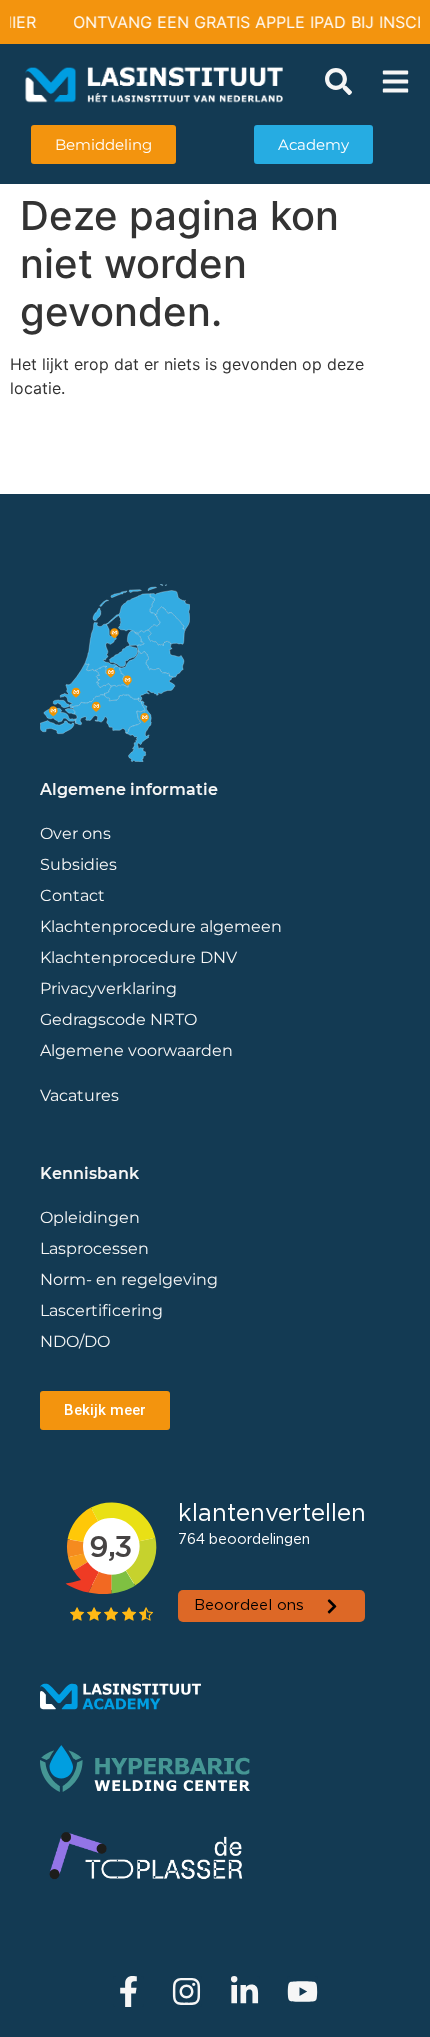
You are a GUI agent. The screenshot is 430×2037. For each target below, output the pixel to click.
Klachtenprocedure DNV (138, 957)
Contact (72, 895)
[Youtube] (302, 1991)
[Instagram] (186, 1991)
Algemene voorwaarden (136, 1050)
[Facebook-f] (128, 1991)
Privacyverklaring (108, 988)
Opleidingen (90, 1217)
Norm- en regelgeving (129, 1279)
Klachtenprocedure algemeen (161, 926)
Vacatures (79, 1095)
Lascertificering (103, 1310)
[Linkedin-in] (244, 1991)
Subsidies (78, 864)
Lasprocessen (94, 1248)
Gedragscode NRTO (118, 1019)
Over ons (75, 833)
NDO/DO (75, 1341)
